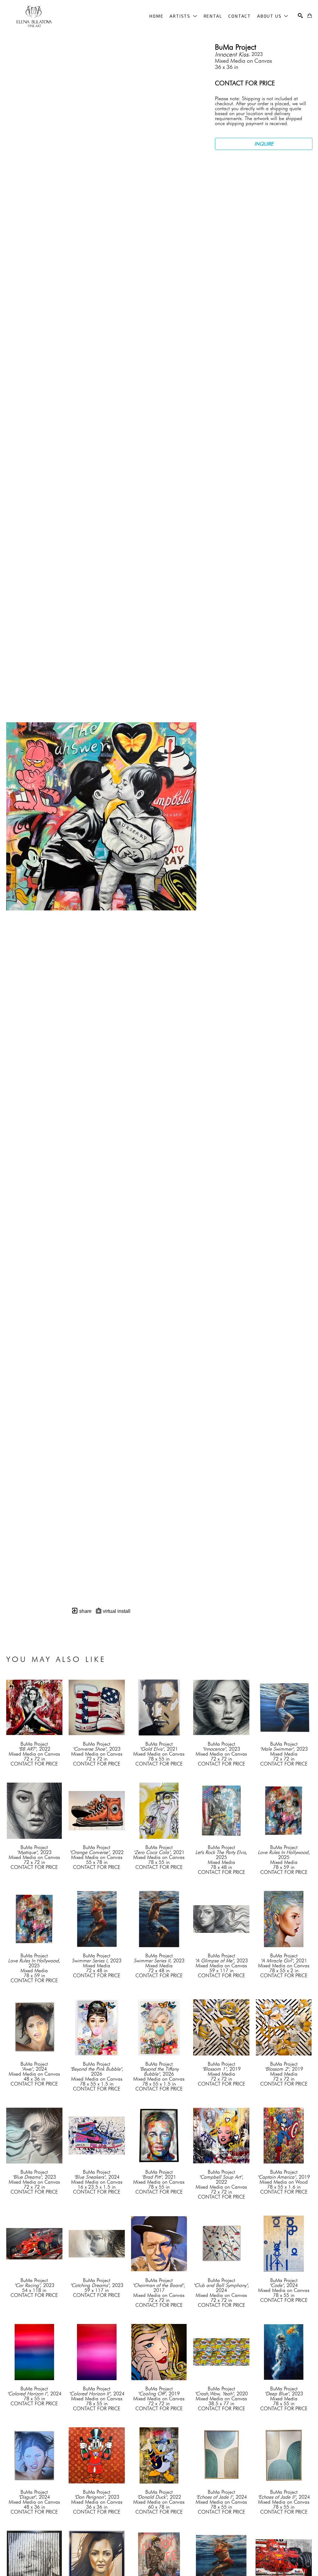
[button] (183, 16)
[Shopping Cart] (310, 16)
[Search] (300, 16)
